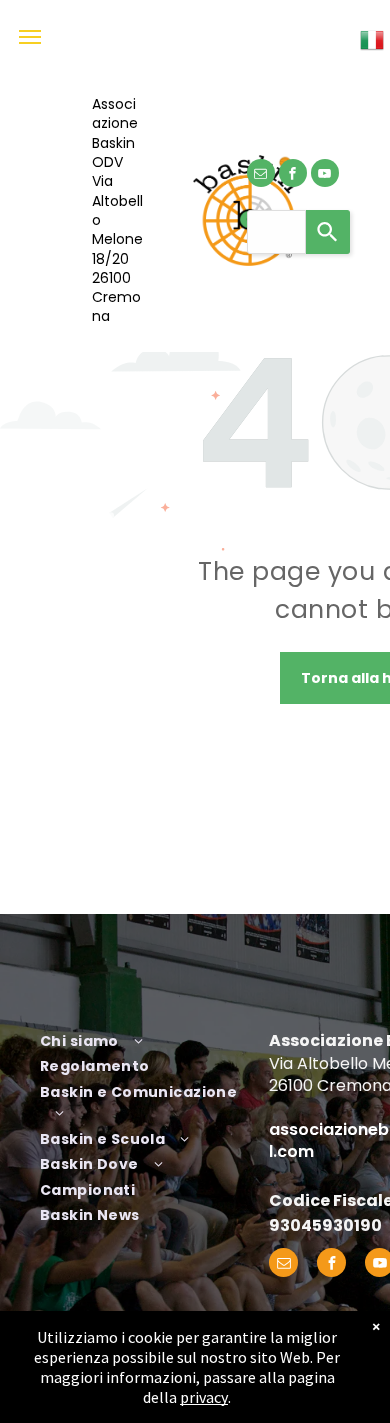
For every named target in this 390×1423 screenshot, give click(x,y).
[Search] (328, 232)
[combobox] (276, 232)
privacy (204, 1397)
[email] (261, 175)
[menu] (30, 37)
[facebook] (293, 175)
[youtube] (325, 175)
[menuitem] (147, 1039)
